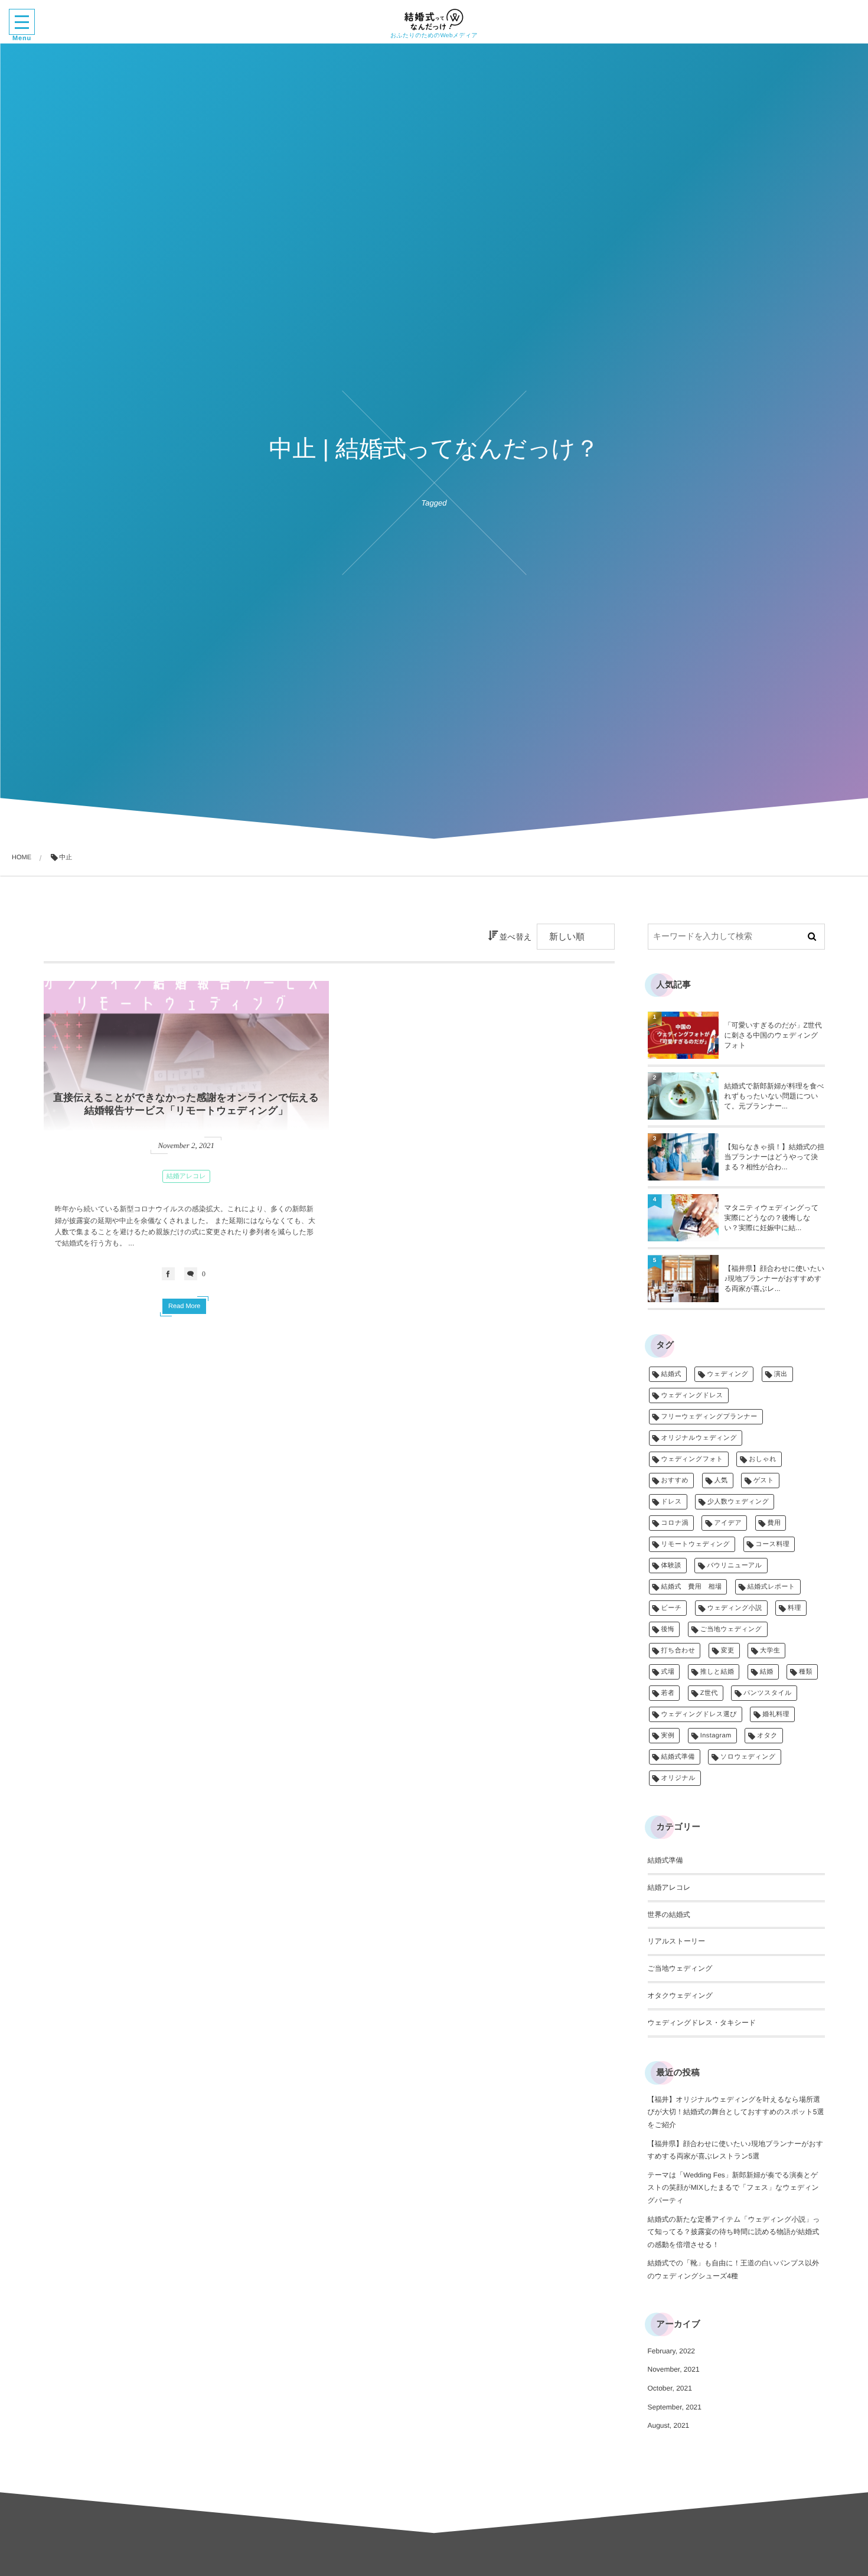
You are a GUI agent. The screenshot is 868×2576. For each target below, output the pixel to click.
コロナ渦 (675, 1523)
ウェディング (727, 1374)
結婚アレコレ (186, 1176)
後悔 (668, 1629)
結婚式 (671, 1374)
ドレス (672, 1502)
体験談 (671, 1566)
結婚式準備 (678, 1757)
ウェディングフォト (692, 1459)
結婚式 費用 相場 (692, 1587)
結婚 (767, 1672)
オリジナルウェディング (699, 1438)
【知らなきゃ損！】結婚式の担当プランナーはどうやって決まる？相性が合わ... (774, 1157)
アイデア (728, 1523)
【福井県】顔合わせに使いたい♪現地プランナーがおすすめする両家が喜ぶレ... (775, 1279)
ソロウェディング (748, 1757)
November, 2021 (674, 2369)
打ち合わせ (678, 1651)
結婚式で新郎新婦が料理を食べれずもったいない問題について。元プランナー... (774, 1096)
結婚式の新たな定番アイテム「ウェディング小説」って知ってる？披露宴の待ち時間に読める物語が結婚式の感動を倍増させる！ (734, 2232)
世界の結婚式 (669, 1915)
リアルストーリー (677, 1941)
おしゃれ (763, 1459)
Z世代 (709, 1693)
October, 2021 (670, 2388)
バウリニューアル (734, 1566)
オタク (767, 1736)
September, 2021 (675, 2407)
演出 (781, 1374)
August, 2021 (669, 2425)
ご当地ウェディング (731, 1629)
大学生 (770, 1651)
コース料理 (773, 1544)
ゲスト (764, 1481)
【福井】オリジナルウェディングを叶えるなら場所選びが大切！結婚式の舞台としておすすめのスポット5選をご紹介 (736, 2112)
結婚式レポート (771, 1587)
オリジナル (679, 1778)
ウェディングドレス (692, 1395)
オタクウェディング (681, 1995)
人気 (721, 1481)
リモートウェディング (696, 1544)
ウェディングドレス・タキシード (702, 2023)
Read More (184, 1306)
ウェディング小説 (735, 1608)
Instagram (716, 1736)
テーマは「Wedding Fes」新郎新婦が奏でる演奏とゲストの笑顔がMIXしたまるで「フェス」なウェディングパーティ (733, 2188)
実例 (668, 1736)
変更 (728, 1651)
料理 (794, 1608)
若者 (668, 1693)
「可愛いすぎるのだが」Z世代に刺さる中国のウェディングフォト (773, 1035)
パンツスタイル (768, 1693)
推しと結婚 (717, 1672)
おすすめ (675, 1481)
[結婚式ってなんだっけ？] (434, 19)
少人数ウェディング (738, 1502)
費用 (774, 1523)
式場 (668, 1672)
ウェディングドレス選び (699, 1714)
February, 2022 (672, 2351)
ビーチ (672, 1608)
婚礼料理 (776, 1714)
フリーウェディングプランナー (709, 1417)
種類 (806, 1672)
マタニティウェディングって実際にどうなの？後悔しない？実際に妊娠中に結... (772, 1218)
